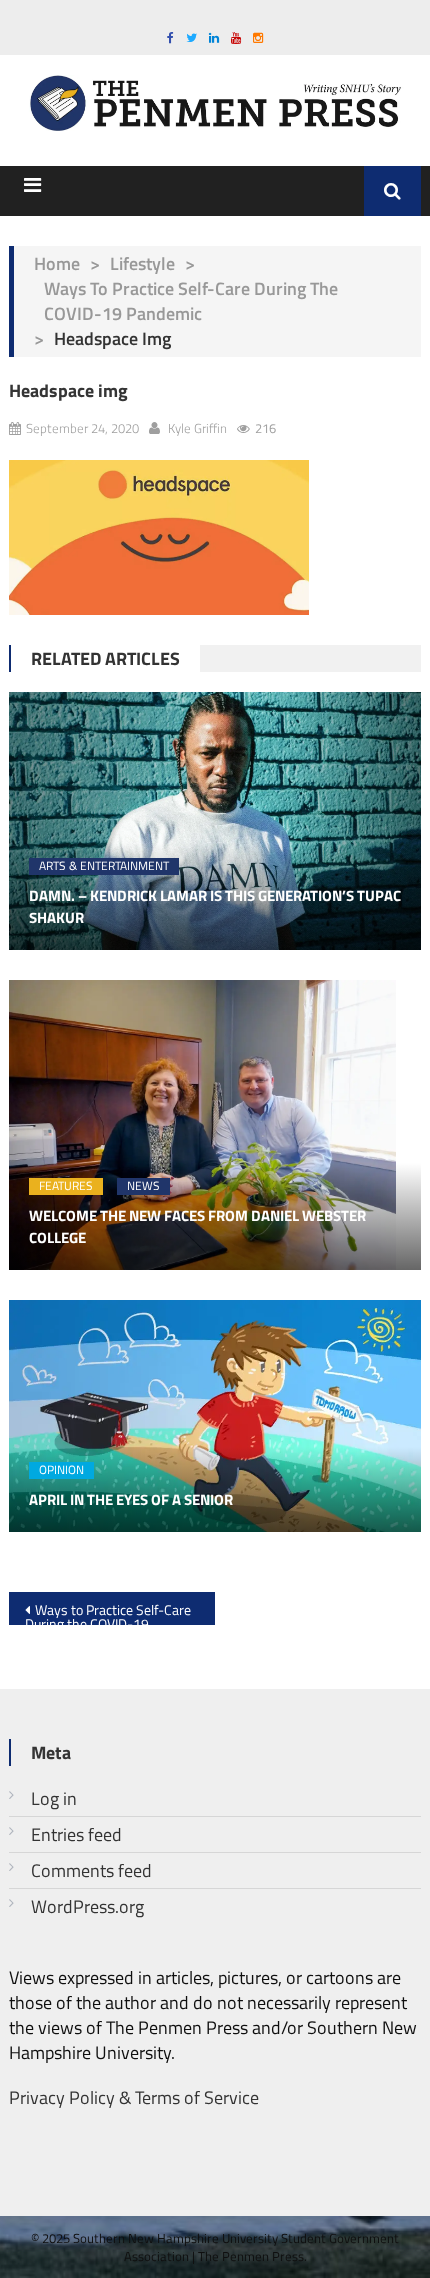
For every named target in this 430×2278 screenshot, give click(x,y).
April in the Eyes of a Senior (131, 1500)
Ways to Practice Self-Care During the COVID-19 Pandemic (191, 301)
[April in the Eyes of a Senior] (215, 1416)
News (143, 1186)
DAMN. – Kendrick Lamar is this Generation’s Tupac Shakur (215, 907)
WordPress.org (87, 1906)
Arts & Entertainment (104, 866)
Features (66, 1186)
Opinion (61, 1470)
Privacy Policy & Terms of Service (134, 2097)
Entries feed (76, 1834)
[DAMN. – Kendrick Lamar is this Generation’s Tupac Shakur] (215, 821)
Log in (54, 1798)
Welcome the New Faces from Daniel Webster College (197, 1227)
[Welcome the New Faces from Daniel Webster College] (215, 1125)
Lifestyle (142, 263)
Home (57, 263)
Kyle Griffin (197, 428)
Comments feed (91, 1870)
